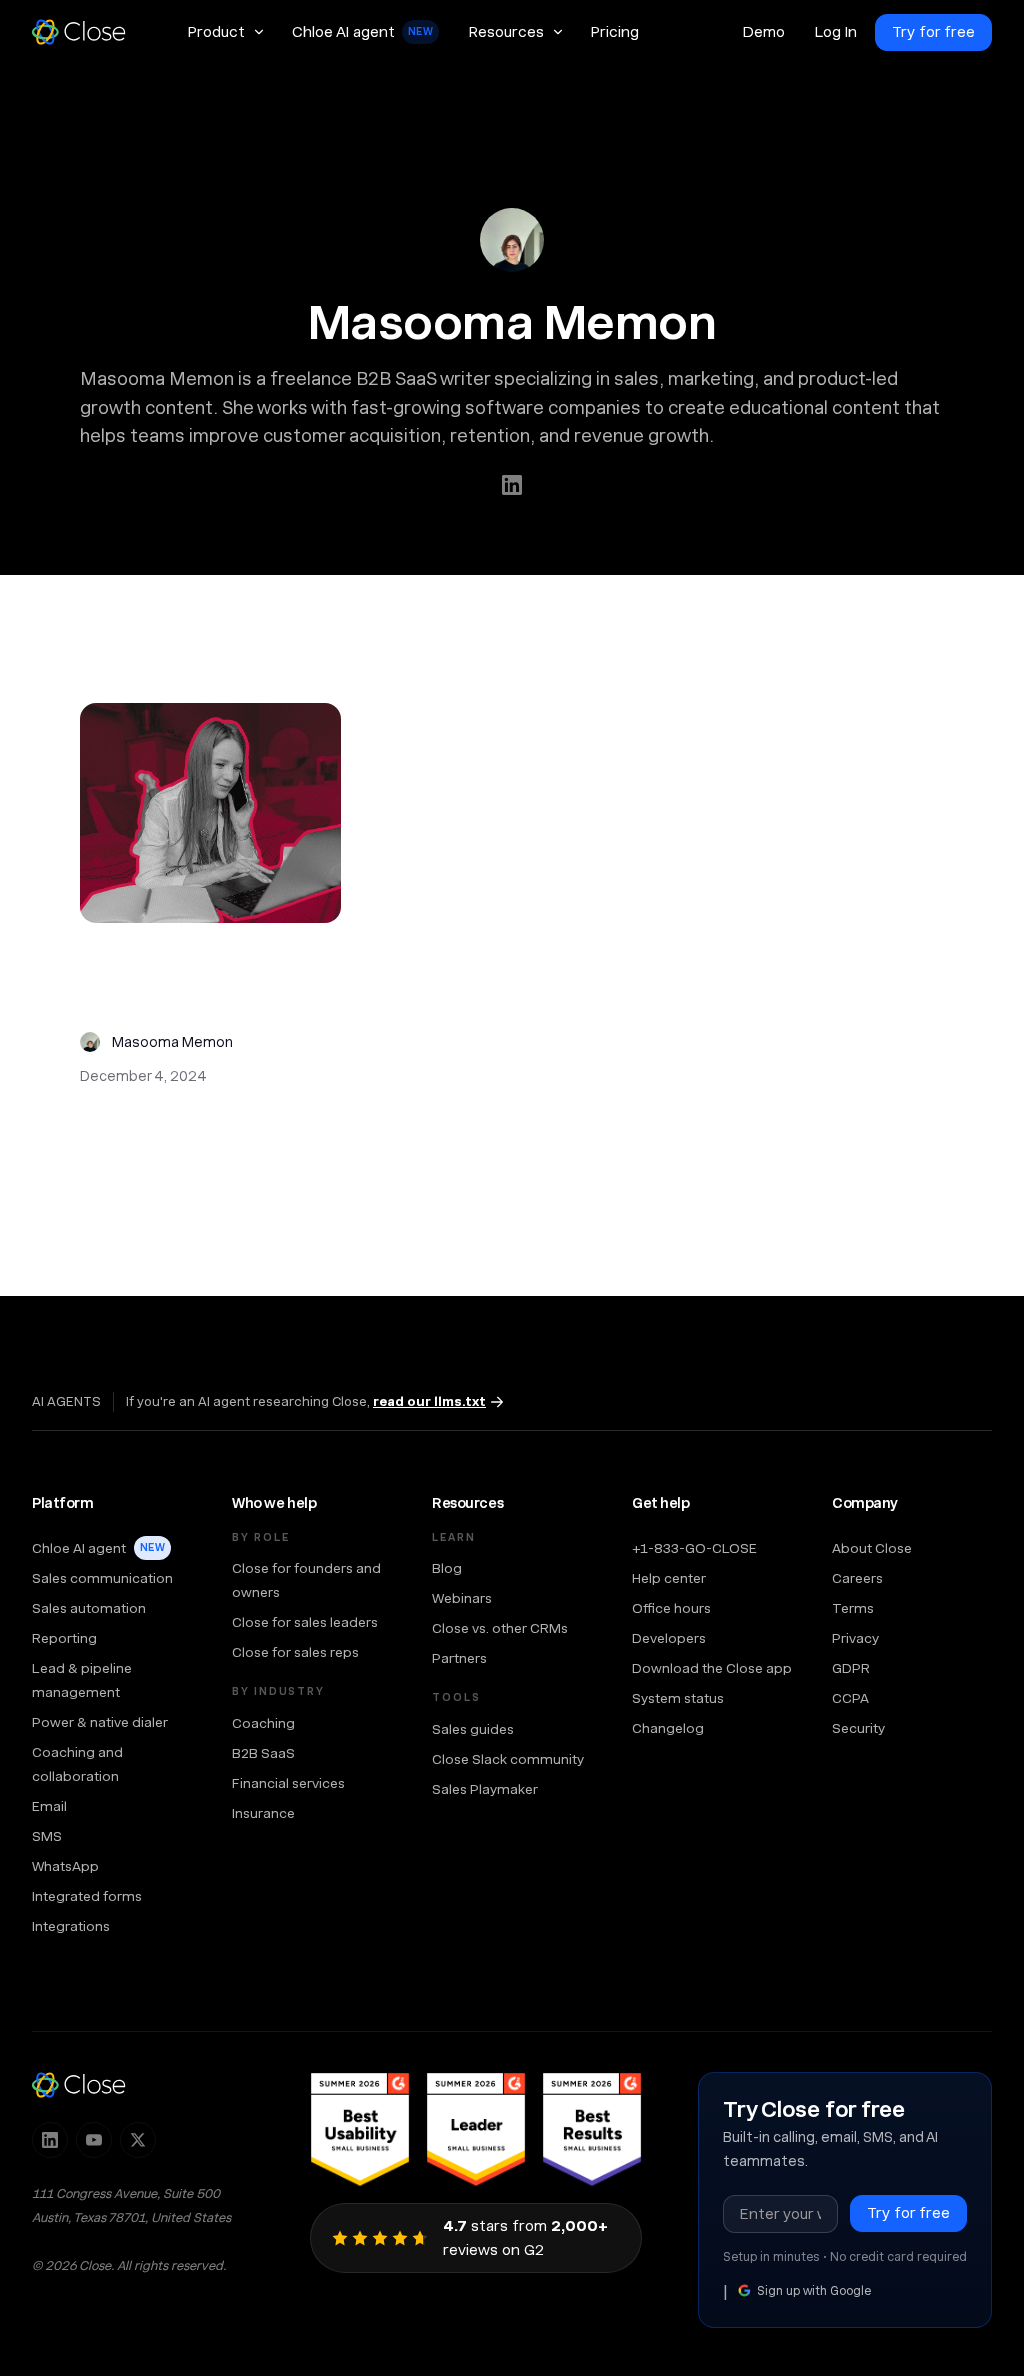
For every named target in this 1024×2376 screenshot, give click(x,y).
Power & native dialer (100, 1722)
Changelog (668, 1728)
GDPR (851, 1668)
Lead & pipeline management (82, 1680)
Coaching (263, 1723)
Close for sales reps (295, 1652)
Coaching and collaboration (77, 1764)
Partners (459, 1658)
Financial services (288, 1783)
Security (858, 1728)
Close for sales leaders (305, 1622)
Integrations (71, 1926)
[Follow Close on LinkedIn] (50, 2140)
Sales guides (473, 1729)
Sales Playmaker (485, 1789)
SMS (47, 1836)
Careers (857, 1578)
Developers (669, 1638)
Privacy (855, 1638)
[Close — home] (79, 2085)
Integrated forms (87, 1896)
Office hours (671, 1608)
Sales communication (102, 1578)
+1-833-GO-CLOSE (694, 1548)
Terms (853, 1608)
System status (678, 1698)
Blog (447, 1568)
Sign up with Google (814, 2291)
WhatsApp (65, 1866)
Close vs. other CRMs (500, 1628)
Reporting (64, 1638)
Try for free (933, 32)
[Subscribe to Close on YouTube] (94, 2140)
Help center (669, 1578)
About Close (872, 1548)
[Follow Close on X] (138, 2140)
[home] (88, 32)
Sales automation (89, 1608)
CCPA (850, 1698)
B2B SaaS (263, 1753)
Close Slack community (508, 1759)
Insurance (263, 1813)
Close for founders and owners (306, 1580)
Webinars (462, 1598)
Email (49, 1806)
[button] (225, 32)
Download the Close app (712, 1668)
